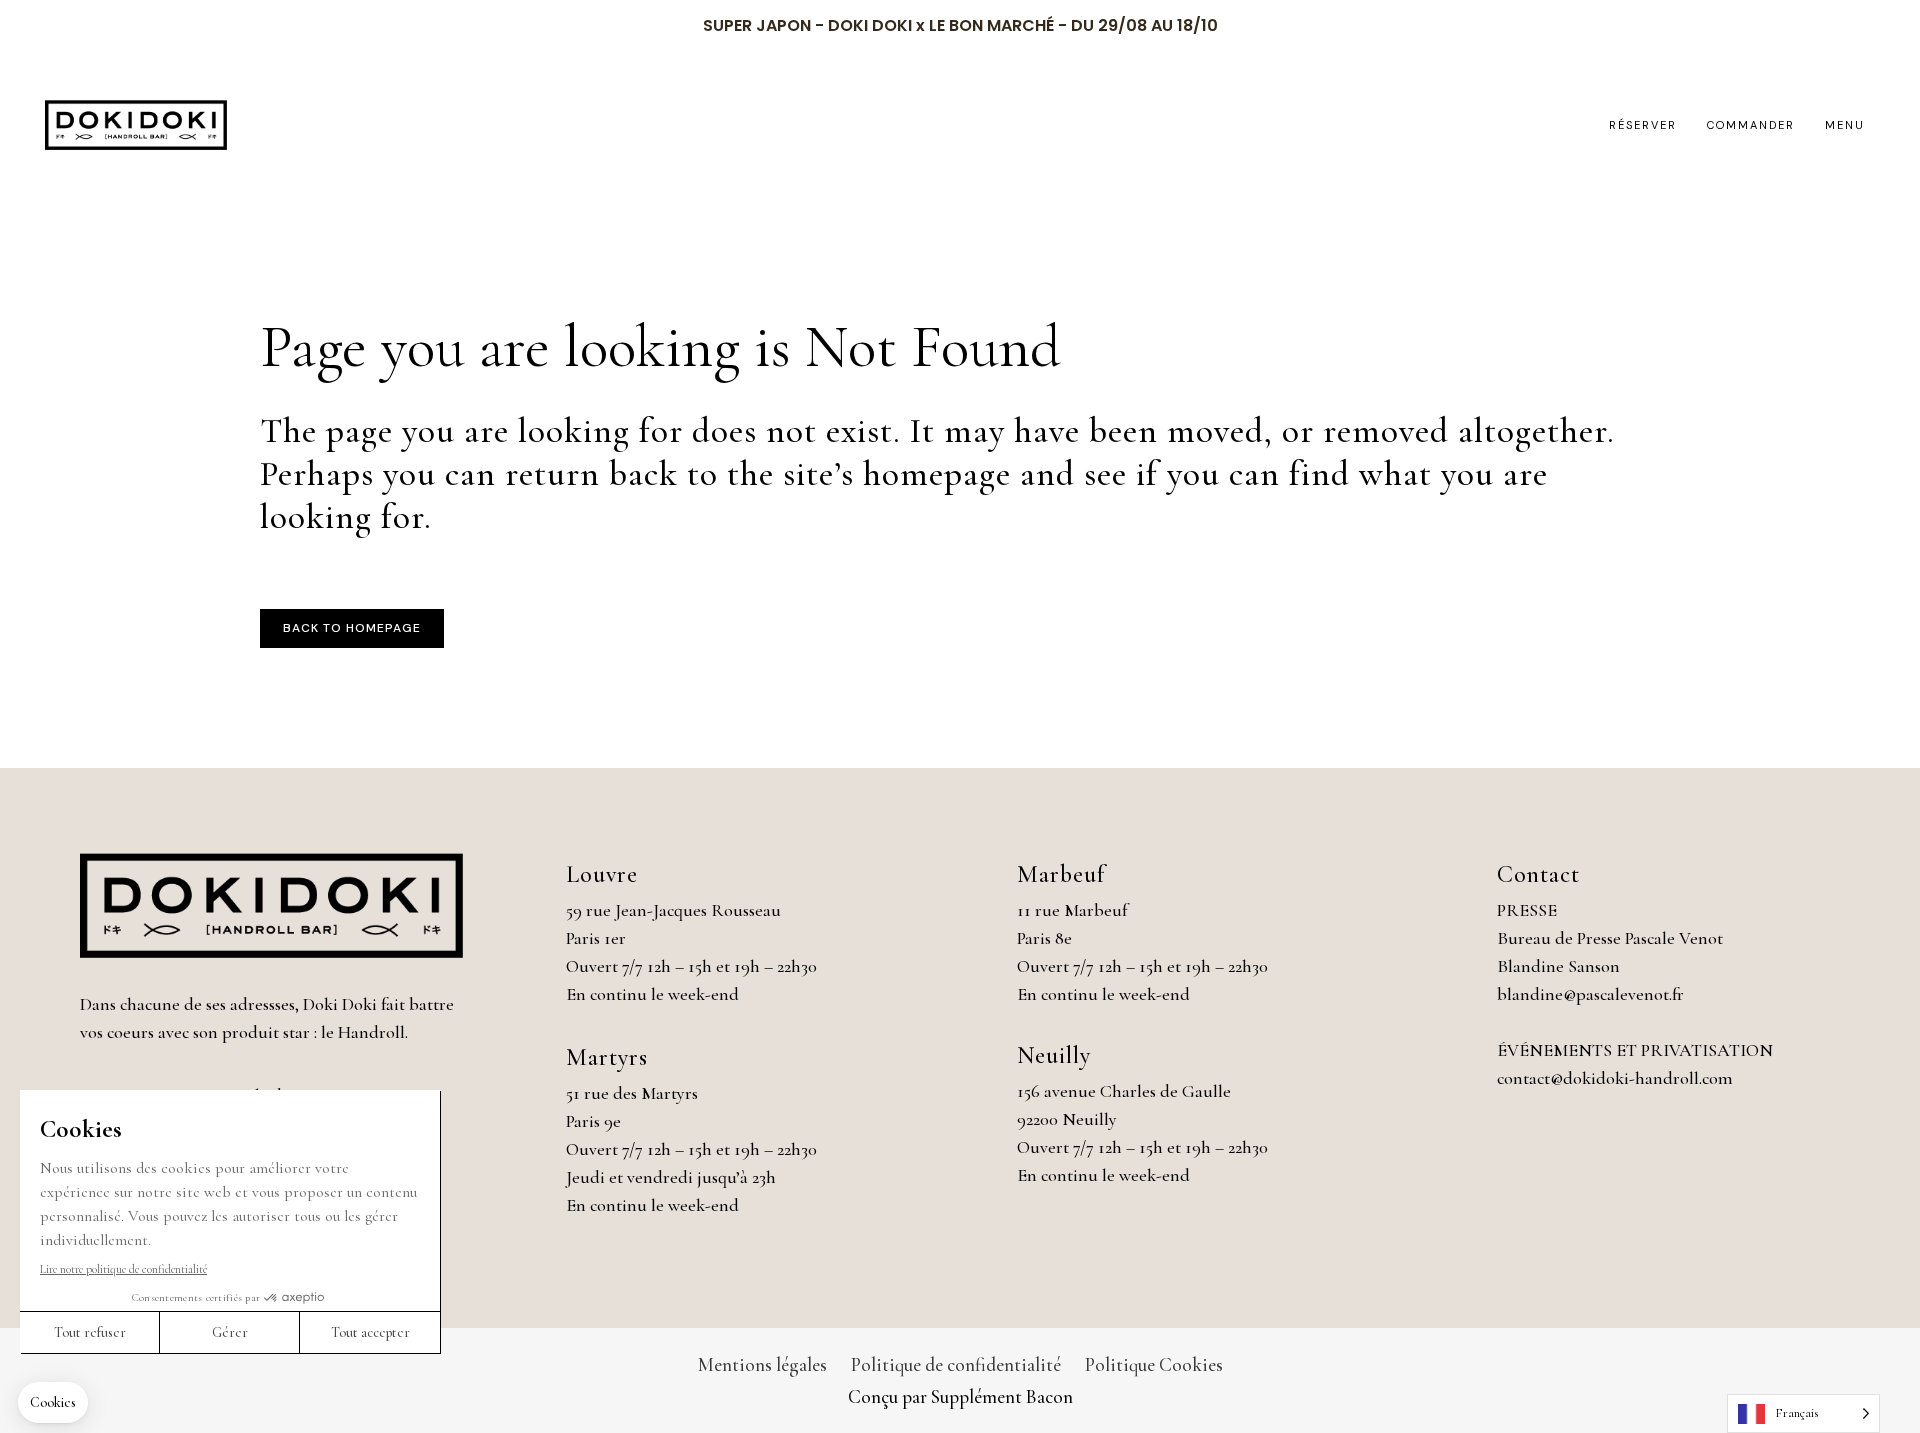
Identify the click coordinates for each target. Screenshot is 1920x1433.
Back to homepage (352, 628)
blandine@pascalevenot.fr (1590, 994)
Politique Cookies (1154, 1364)
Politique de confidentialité (956, 1364)
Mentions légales (762, 1364)
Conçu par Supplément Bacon (960, 1396)
